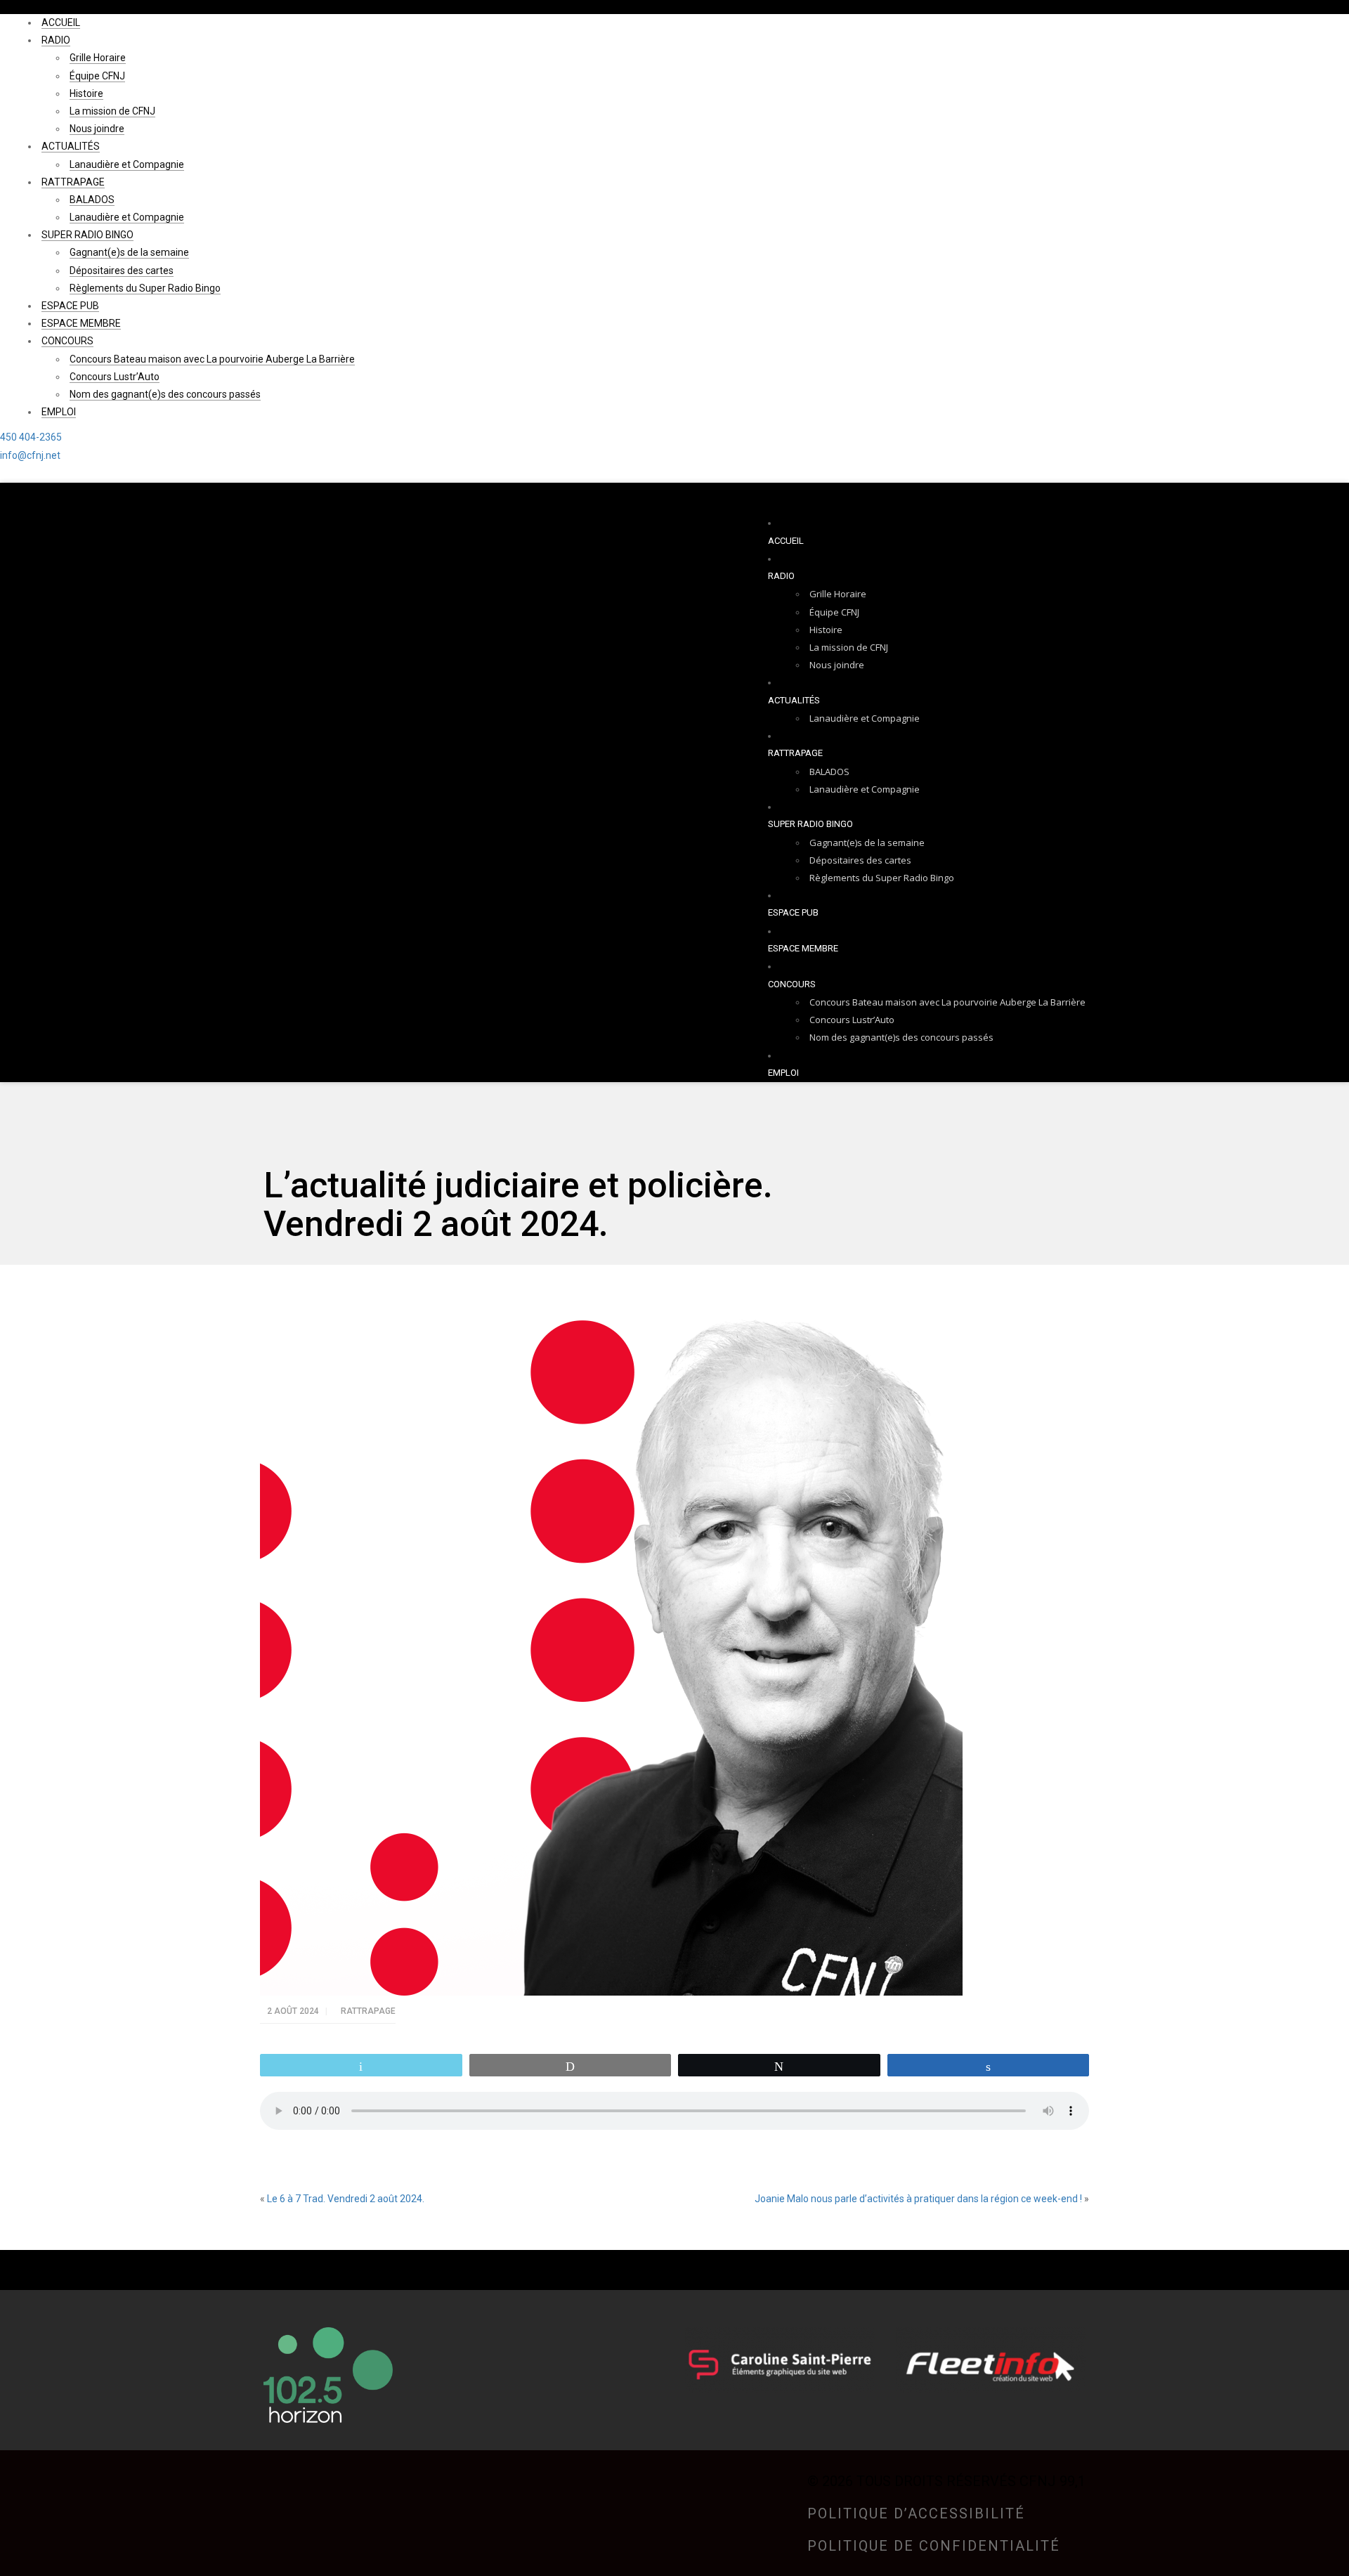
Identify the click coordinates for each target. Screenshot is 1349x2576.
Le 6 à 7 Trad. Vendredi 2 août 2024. (346, 2199)
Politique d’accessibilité (916, 2513)
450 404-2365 (31, 437)
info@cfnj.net (30, 455)
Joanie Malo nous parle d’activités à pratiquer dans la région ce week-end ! (918, 2199)
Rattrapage (368, 2011)
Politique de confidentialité (934, 2546)
